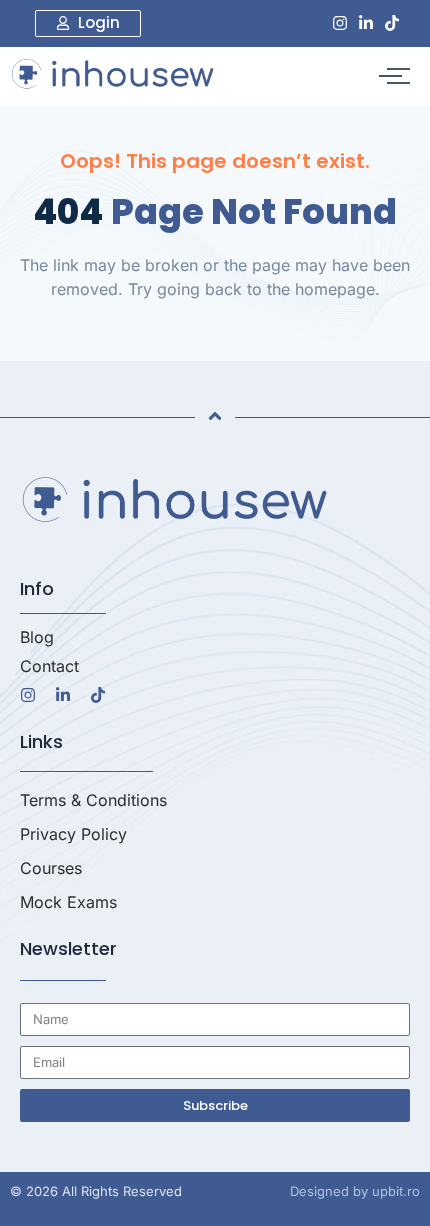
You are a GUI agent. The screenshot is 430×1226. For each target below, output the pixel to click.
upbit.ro (396, 1191)
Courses (51, 868)
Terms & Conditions (93, 800)
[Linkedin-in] (366, 23)
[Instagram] (340, 23)
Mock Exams (68, 902)
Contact (49, 666)
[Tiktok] (392, 23)
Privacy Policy (73, 834)
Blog (37, 637)
